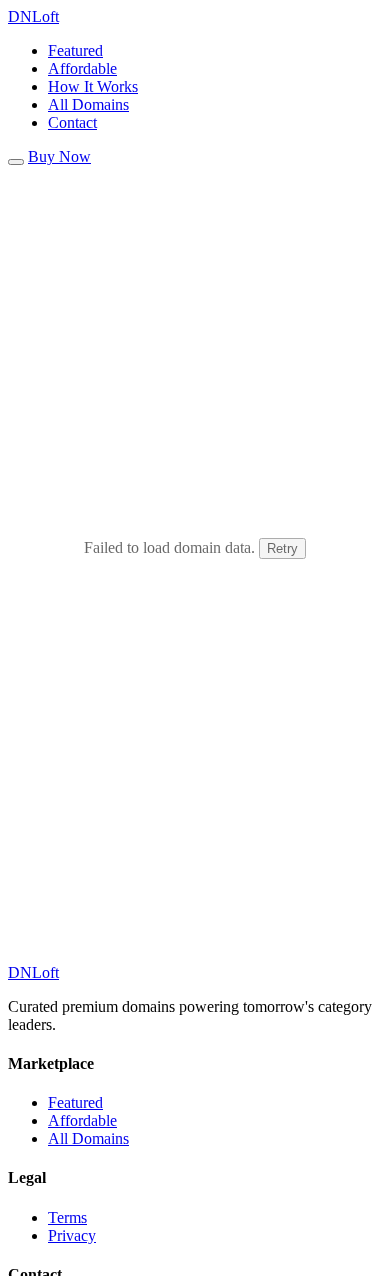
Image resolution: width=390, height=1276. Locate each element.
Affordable (82, 68)
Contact (72, 122)
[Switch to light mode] (16, 162)
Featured (75, 50)
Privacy (72, 1235)
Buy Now (59, 156)
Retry (282, 548)
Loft (33, 16)
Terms (67, 1217)
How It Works (93, 86)
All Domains (88, 104)
